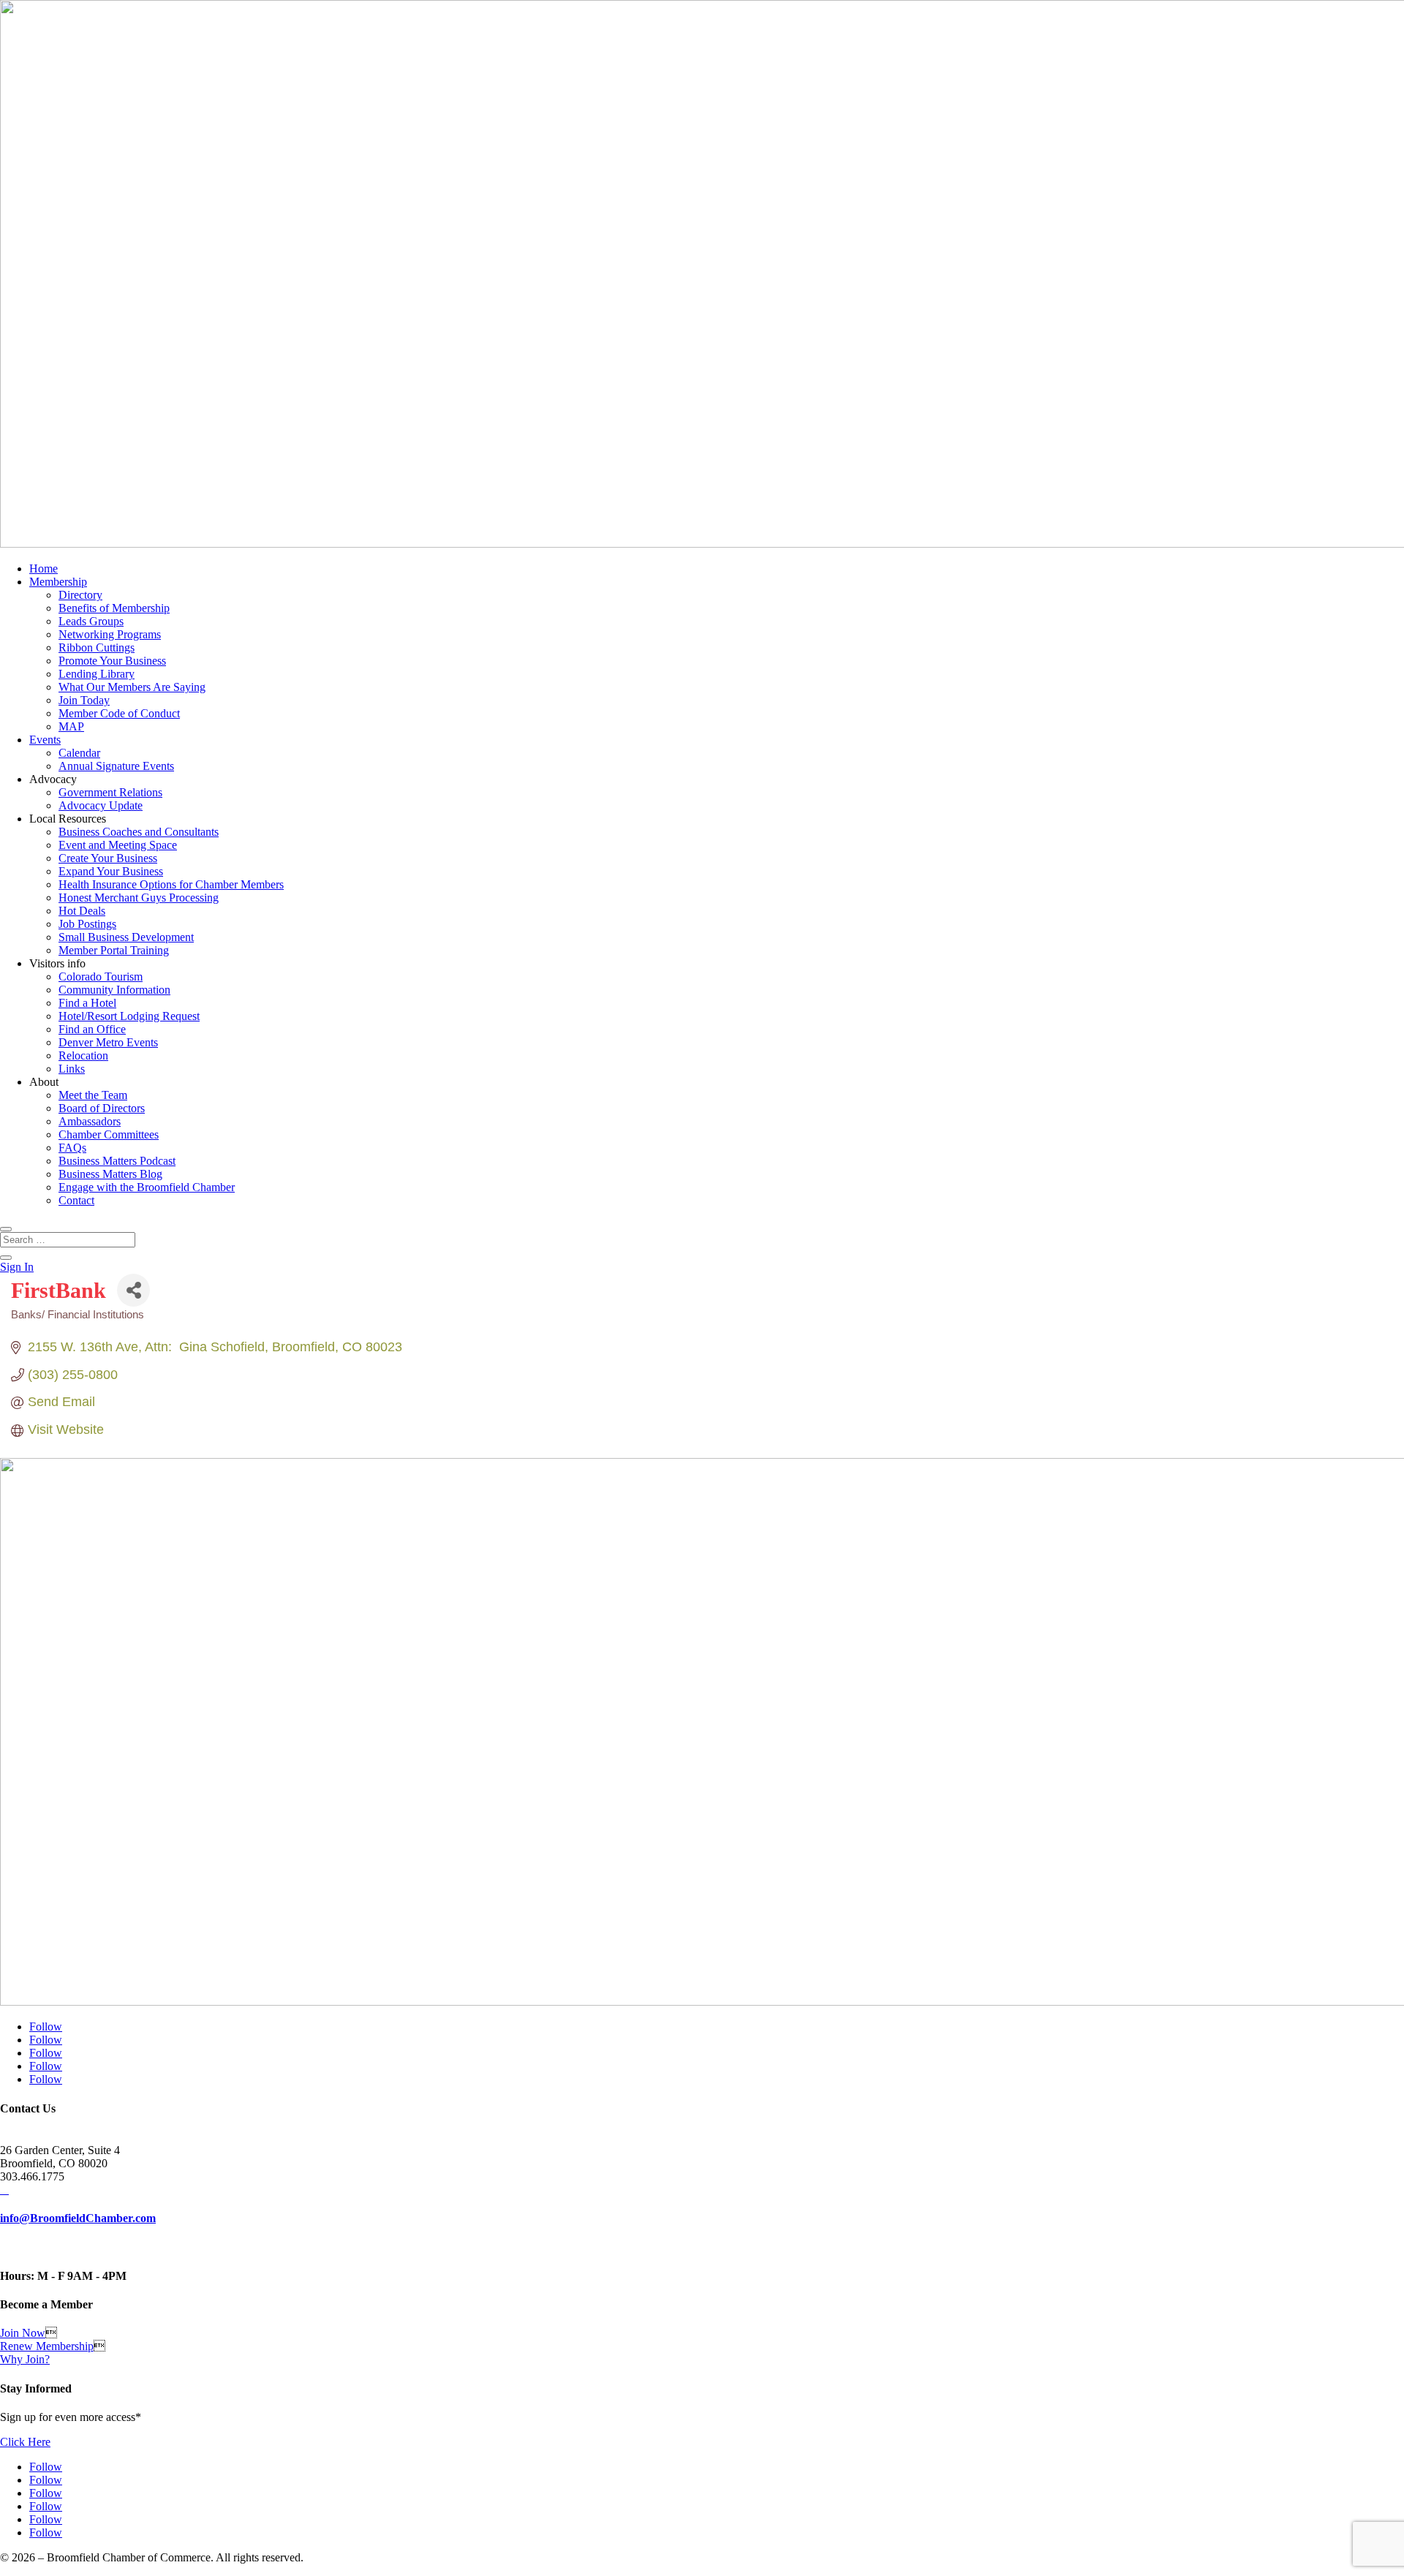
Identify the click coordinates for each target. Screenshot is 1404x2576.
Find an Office (92, 1029)
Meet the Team (93, 1095)
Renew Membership (47, 2346)
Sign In (17, 1267)
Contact (76, 1200)
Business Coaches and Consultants (139, 832)
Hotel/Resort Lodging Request (129, 1016)
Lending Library (97, 674)
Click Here (25, 2442)
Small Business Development (126, 937)
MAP (71, 726)
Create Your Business (108, 858)
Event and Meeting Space (118, 845)
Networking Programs (110, 634)
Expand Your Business (111, 871)
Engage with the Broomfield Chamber (147, 1187)
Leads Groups (91, 621)
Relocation (83, 1055)
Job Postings (87, 924)
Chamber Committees (109, 1134)
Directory (80, 595)
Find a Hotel (87, 1003)
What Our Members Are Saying (132, 687)
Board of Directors (102, 1108)
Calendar (79, 753)
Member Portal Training (114, 950)
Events (45, 740)
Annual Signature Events (116, 766)
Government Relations (110, 792)
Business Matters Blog (110, 1174)
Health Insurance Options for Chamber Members (171, 884)
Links (72, 1069)
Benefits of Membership (114, 608)
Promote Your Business (112, 661)
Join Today (84, 700)
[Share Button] (133, 1290)
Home (44, 569)
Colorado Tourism (101, 977)
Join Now (23, 2333)
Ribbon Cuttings (97, 647)
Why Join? (25, 2359)
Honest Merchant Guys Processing (139, 898)
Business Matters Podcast (117, 1161)
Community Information (114, 990)
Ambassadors (90, 1121)
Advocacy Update (101, 805)
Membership (58, 582)
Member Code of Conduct (119, 713)
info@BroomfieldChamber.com (78, 2218)
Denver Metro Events (108, 1042)
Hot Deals (82, 911)
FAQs (72, 1148)
